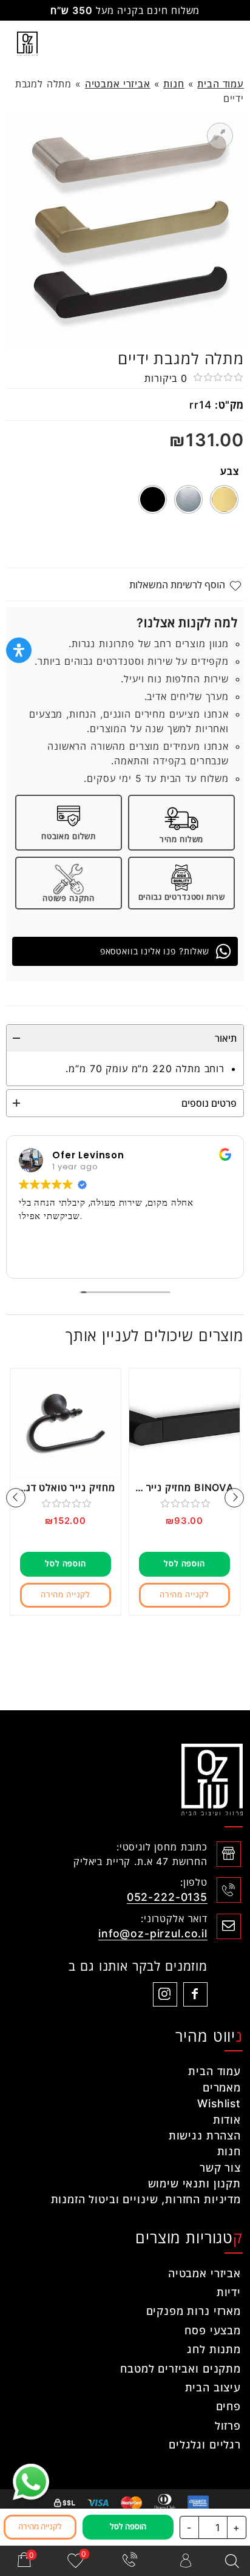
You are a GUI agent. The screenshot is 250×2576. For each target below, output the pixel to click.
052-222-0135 (167, 1897)
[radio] (224, 499)
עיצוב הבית (213, 2387)
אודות (227, 2120)
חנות (174, 84)
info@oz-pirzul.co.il (153, 1933)
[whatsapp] (31, 2482)
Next (16, 1498)
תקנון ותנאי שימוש (194, 2183)
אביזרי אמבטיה (118, 84)
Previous (234, 1498)
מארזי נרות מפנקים (194, 2311)
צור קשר (220, 2168)
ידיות (229, 2292)
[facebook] (195, 1994)
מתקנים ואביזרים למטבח (181, 2369)
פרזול (228, 2426)
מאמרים (222, 2088)
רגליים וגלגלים (205, 2445)
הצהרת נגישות (205, 2136)
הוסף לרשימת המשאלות (177, 585)
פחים (228, 2406)
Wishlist (219, 2103)
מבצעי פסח (213, 2330)
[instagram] (165, 1994)
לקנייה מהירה (184, 1595)
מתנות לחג (214, 2349)
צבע (230, 471)
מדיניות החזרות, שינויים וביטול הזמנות (146, 2199)
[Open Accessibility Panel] (19, 650)
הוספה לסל (184, 1564)
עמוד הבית (221, 84)
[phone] (130, 2561)
